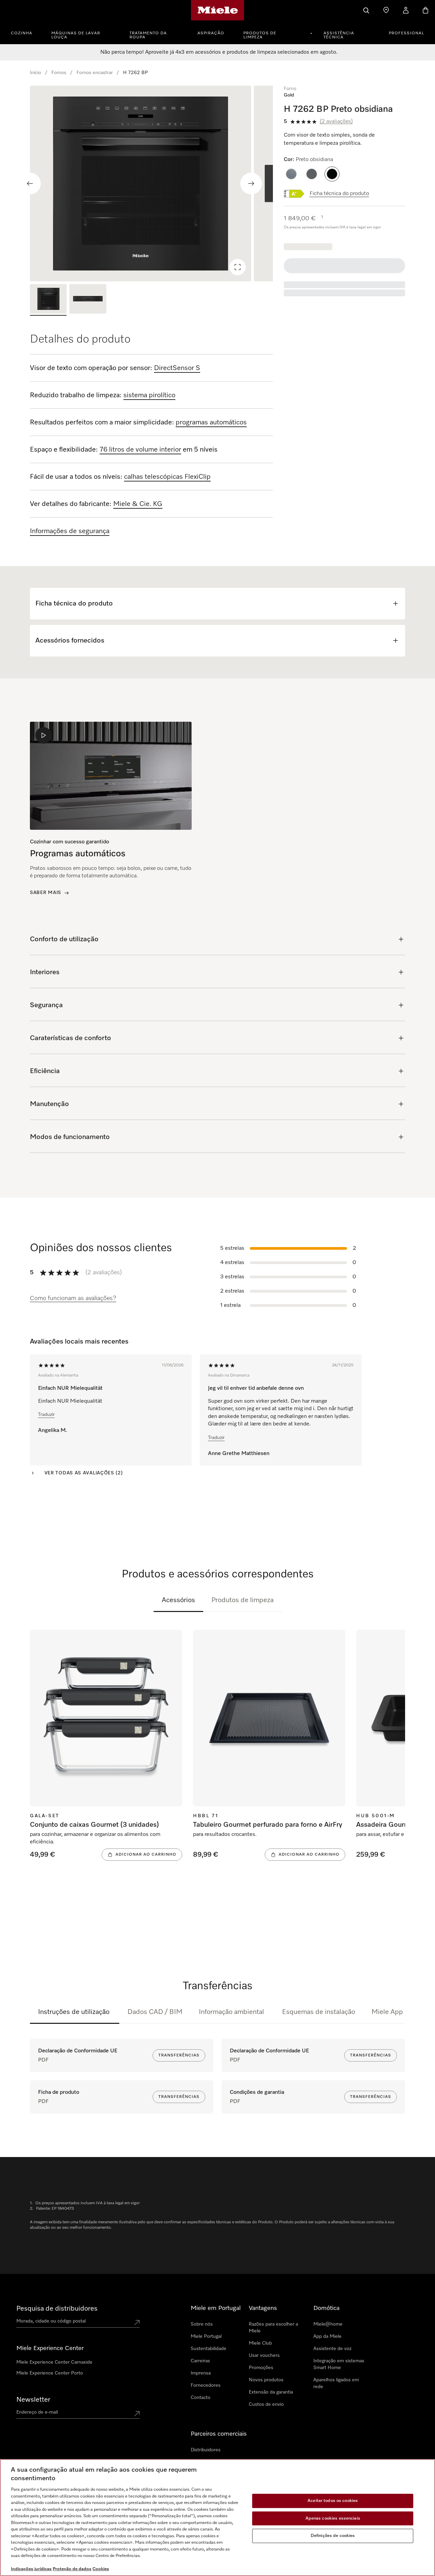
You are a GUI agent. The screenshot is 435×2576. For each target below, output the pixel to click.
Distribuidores (206, 2450)
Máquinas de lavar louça (76, 35)
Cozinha (22, 33)
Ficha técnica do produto (339, 194)
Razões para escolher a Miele (273, 2328)
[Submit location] (137, 2323)
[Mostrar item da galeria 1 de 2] (48, 300)
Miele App (387, 2012)
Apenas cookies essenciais (333, 2518)
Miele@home (328, 2324)
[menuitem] (25, 32)
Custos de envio (266, 2404)
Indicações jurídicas (31, 2569)
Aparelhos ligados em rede (336, 2383)
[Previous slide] (30, 183)
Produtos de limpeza (260, 35)
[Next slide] (251, 183)
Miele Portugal (206, 2336)
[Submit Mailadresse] (137, 2414)
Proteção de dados (72, 2569)
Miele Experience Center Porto (50, 2373)
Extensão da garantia (271, 2392)
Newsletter (33, 2400)
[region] (151, 183)
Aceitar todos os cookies (333, 2501)
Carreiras (200, 2361)
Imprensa (201, 2373)
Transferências (179, 2055)
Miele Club (260, 2343)
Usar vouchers (264, 2355)
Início (36, 73)
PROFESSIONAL (406, 33)
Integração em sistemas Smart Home (339, 2364)
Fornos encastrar (95, 73)
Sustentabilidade (208, 2349)
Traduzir (46, 1415)
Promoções (261, 2368)
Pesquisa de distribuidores (57, 2309)
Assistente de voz (332, 2349)
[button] (291, 174)
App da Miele (327, 2336)
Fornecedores (206, 2385)
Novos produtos (266, 2380)
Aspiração (211, 33)
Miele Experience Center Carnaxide (54, 2362)
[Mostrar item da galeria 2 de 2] (88, 300)
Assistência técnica (339, 35)
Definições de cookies (333, 2536)
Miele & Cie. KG (138, 504)
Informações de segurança (70, 531)
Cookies (101, 2569)
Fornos (59, 73)
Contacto (201, 2398)
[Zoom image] (238, 267)
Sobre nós (202, 2324)
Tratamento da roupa (148, 35)
